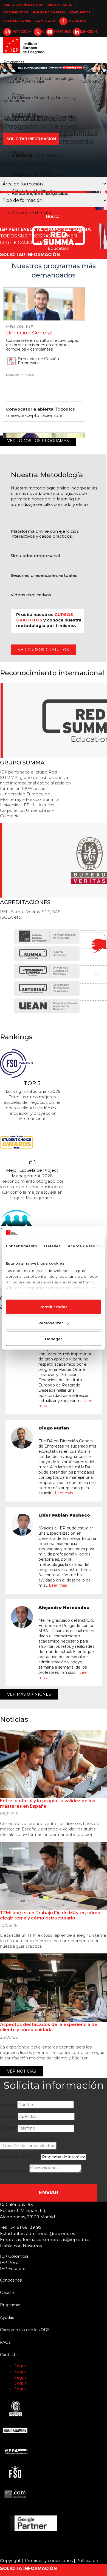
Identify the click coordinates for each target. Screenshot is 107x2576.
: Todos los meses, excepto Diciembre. (40, 412)
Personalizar (51, 1323)
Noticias (55, 120)
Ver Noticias (22, 2071)
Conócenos (14, 101)
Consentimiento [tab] (21, 1246)
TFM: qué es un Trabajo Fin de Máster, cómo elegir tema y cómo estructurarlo (50, 1915)
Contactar (9, 2355)
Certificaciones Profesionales (40, 194)
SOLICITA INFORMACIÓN (28, 2568)
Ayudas (7, 2317)
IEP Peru (9, 2263)
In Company (89, 81)
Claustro (20, 155)
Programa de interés (20, 2157)
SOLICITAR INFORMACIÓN (30, 255)
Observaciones (14, 2171)
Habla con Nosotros (23, 5)
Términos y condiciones (48, 2561)
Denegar (54, 1339)
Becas (18, 174)
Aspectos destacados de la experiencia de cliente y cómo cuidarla (49, 2027)
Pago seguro (60, 5)
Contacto (45, 21)
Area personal (17, 21)
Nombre (8, 2105)
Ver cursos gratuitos (43, 650)
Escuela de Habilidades (25, 120)
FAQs (5, 2342)
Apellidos (9, 2116)
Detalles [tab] (52, 1246)
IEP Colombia (14, 2256)
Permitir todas (54, 1307)
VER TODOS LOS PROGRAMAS (38, 441)
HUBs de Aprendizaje (24, 81)
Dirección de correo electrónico (30, 2139)
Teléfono (8, 2128)
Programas (14, 62)
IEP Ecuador (13, 2269)
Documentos (16, 12)
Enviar (49, 2193)
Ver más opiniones (29, 1694)
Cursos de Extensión (32, 213)
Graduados (80, 12)
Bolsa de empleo (49, 12)
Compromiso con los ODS (25, 2330)
